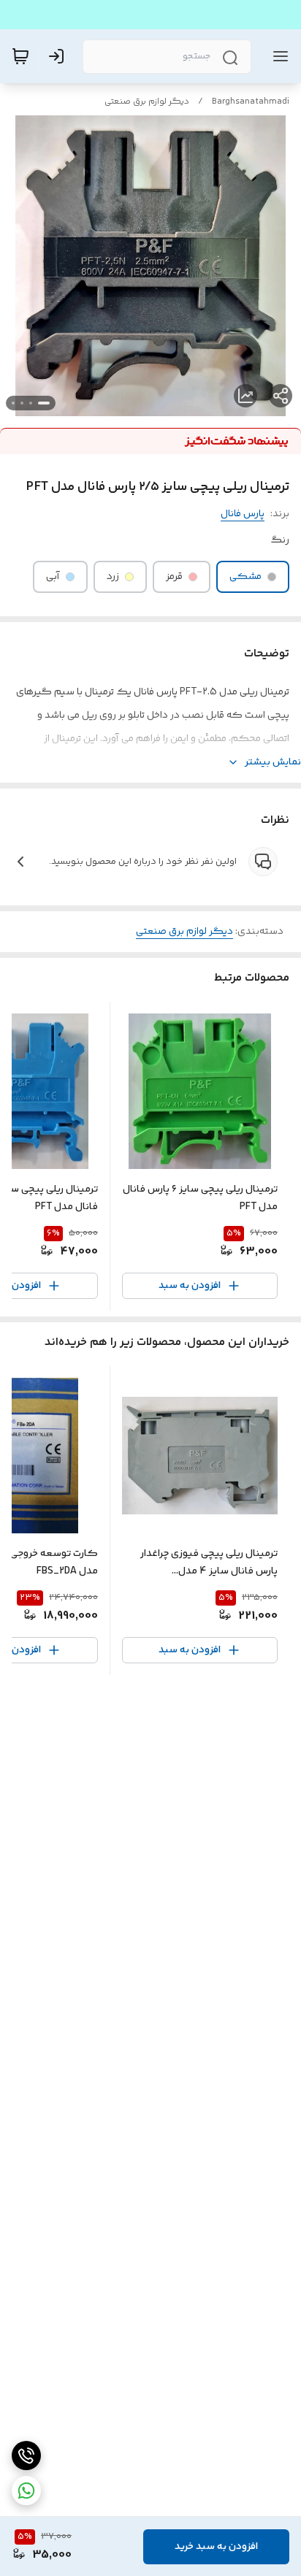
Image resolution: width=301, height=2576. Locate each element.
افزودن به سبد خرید (216, 2547)
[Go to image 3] (22, 403)
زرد (113, 577)
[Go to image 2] (31, 403)
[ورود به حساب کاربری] (59, 56)
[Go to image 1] (44, 403)
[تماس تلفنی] (26, 2456)
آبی (53, 577)
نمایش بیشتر (273, 762)
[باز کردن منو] (278, 56)
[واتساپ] (26, 2491)
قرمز (174, 577)
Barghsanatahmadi (251, 102)
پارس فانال (243, 514)
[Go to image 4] (13, 403)
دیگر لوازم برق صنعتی (147, 102)
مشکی (245, 577)
